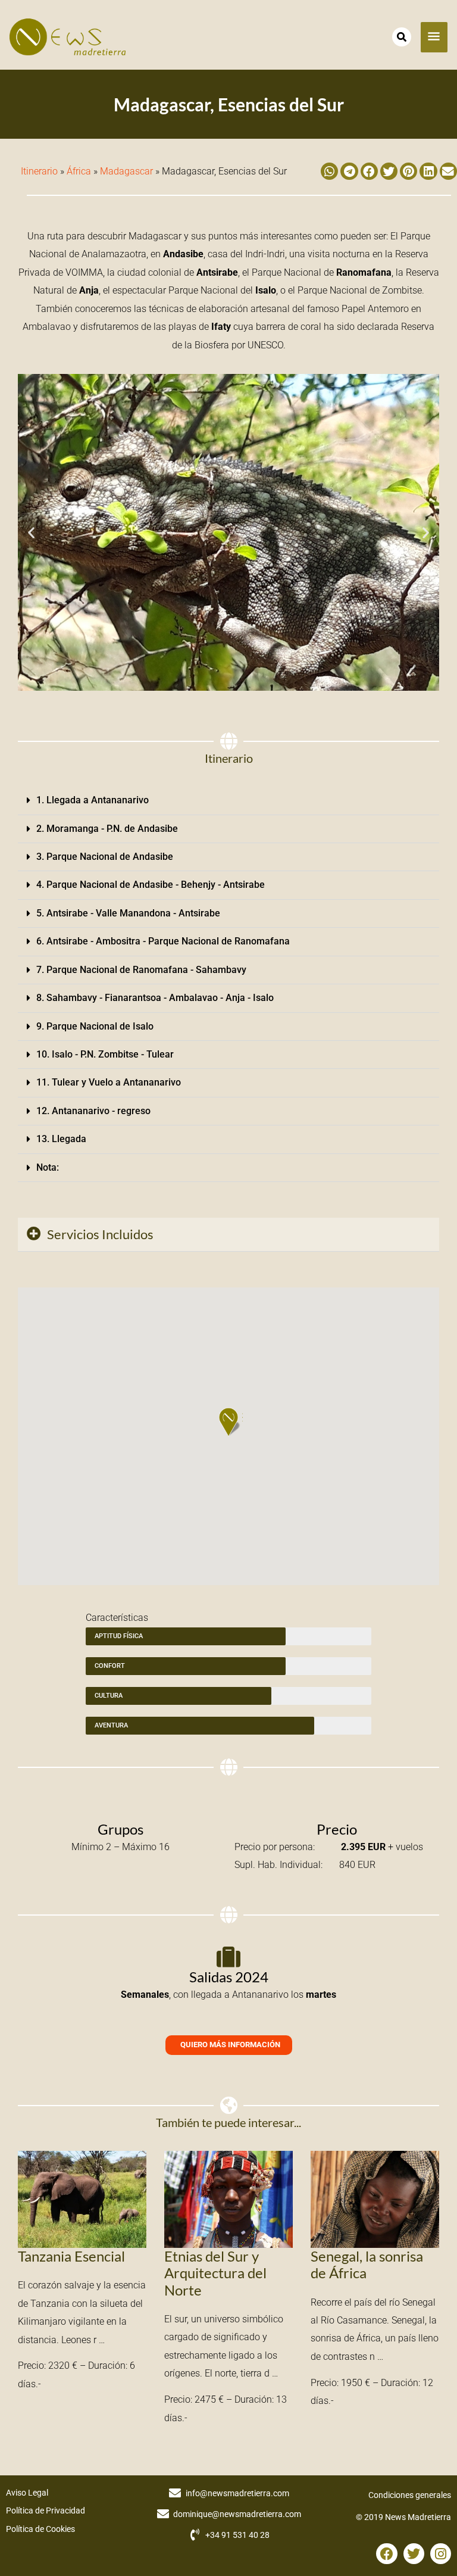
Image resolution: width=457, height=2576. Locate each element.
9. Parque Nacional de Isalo (95, 1026)
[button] (329, 171)
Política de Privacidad (46, 2510)
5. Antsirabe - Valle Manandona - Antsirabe (128, 913)
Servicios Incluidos (100, 1234)
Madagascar (126, 171)
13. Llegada (61, 1139)
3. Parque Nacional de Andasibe (105, 857)
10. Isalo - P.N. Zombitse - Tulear (105, 1054)
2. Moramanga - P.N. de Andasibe (107, 829)
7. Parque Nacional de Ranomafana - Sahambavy (141, 970)
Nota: (48, 1167)
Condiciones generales (410, 2495)
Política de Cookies (40, 2529)
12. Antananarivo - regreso (93, 1111)
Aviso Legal (27, 2493)
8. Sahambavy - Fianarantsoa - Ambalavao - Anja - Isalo (155, 998)
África (79, 171)
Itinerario (39, 171)
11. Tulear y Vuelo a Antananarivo (109, 1082)
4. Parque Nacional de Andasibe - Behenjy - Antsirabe (151, 885)
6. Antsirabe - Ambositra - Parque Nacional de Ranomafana (163, 941)
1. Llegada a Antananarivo (93, 800)
